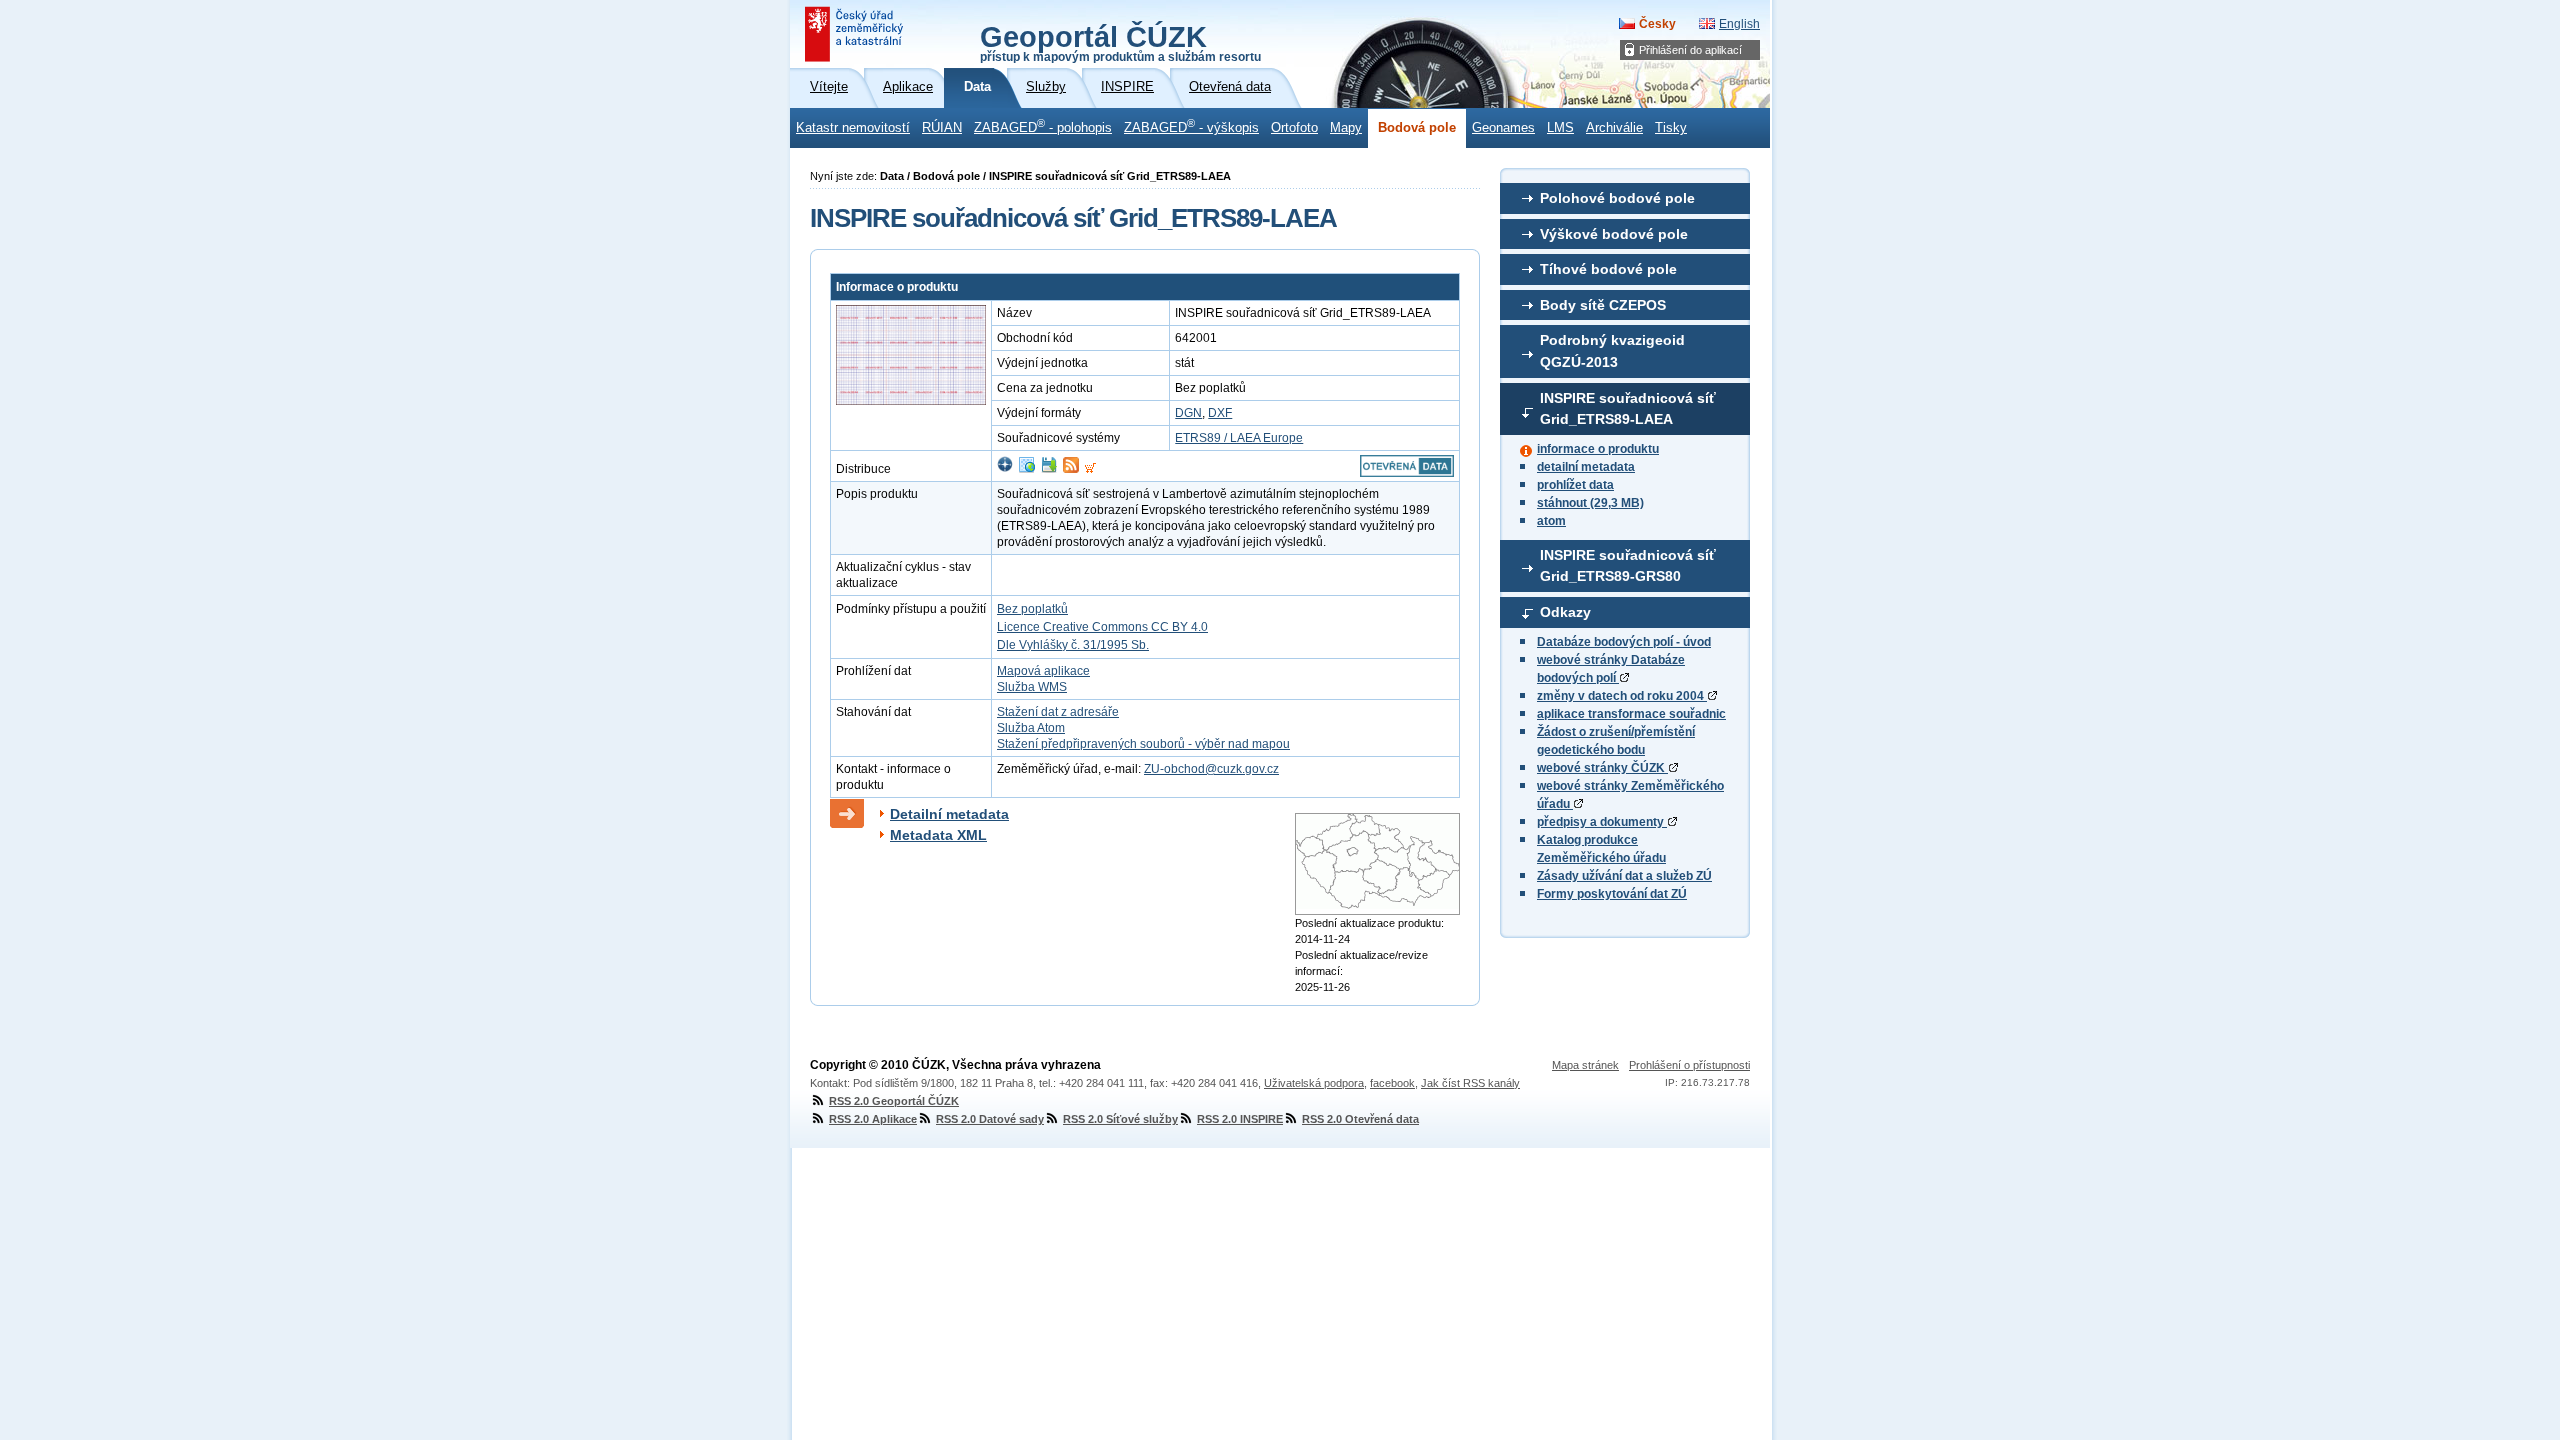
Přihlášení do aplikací (1690, 50)
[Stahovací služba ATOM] (1071, 469)
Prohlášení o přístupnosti (1689, 1065)
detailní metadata (1586, 467)
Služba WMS (1032, 687)
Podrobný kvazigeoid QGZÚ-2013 (1612, 351)
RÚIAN (942, 128)
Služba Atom (1031, 728)
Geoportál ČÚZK (1120, 42)
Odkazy (1565, 612)
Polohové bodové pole (1617, 198)
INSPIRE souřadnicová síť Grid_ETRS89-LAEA (1628, 409)
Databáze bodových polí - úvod (1624, 642)
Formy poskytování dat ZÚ (1612, 894)
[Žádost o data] (1090, 469)
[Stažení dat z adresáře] (1049, 469)
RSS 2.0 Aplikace (873, 1119)
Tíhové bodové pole (1608, 269)
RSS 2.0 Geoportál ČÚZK (894, 1101)
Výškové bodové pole (1614, 234)
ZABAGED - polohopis (1043, 126)
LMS (1560, 128)
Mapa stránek (1585, 1065)
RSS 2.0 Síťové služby (1120, 1119)
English (1739, 24)
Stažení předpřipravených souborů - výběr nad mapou (1143, 744)
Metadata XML (938, 835)
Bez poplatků (1032, 609)
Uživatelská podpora (1314, 1083)
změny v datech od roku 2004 (1622, 696)
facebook (1392, 1083)
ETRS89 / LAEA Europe (1239, 438)
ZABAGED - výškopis (1191, 126)
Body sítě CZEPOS (1603, 305)
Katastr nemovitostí (853, 128)
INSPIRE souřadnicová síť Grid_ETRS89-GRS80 (1628, 566)
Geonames (1503, 128)
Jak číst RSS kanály (1470, 1083)
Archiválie (1614, 128)
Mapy (1346, 128)
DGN (1188, 413)
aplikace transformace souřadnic (1631, 714)
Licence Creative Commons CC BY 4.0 (1102, 627)
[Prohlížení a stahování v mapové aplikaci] (1005, 469)
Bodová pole (1417, 128)
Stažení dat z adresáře (1058, 712)
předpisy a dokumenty (1602, 822)
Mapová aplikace (1043, 671)
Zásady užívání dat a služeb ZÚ (1624, 876)
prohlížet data (1575, 485)
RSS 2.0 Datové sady (990, 1119)
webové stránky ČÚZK (1602, 768)
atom (1551, 521)
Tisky (1671, 128)
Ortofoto (1294, 128)
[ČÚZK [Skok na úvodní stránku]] (856, 34)
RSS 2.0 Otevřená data (1360, 1119)
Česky (1657, 24)
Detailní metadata (949, 814)
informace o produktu (1598, 449)
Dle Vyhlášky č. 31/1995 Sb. (1073, 645)
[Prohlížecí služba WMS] (1027, 469)
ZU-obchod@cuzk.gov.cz (1211, 769)
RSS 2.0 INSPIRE (1240, 1119)
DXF (1220, 413)
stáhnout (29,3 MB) (1590, 503)
